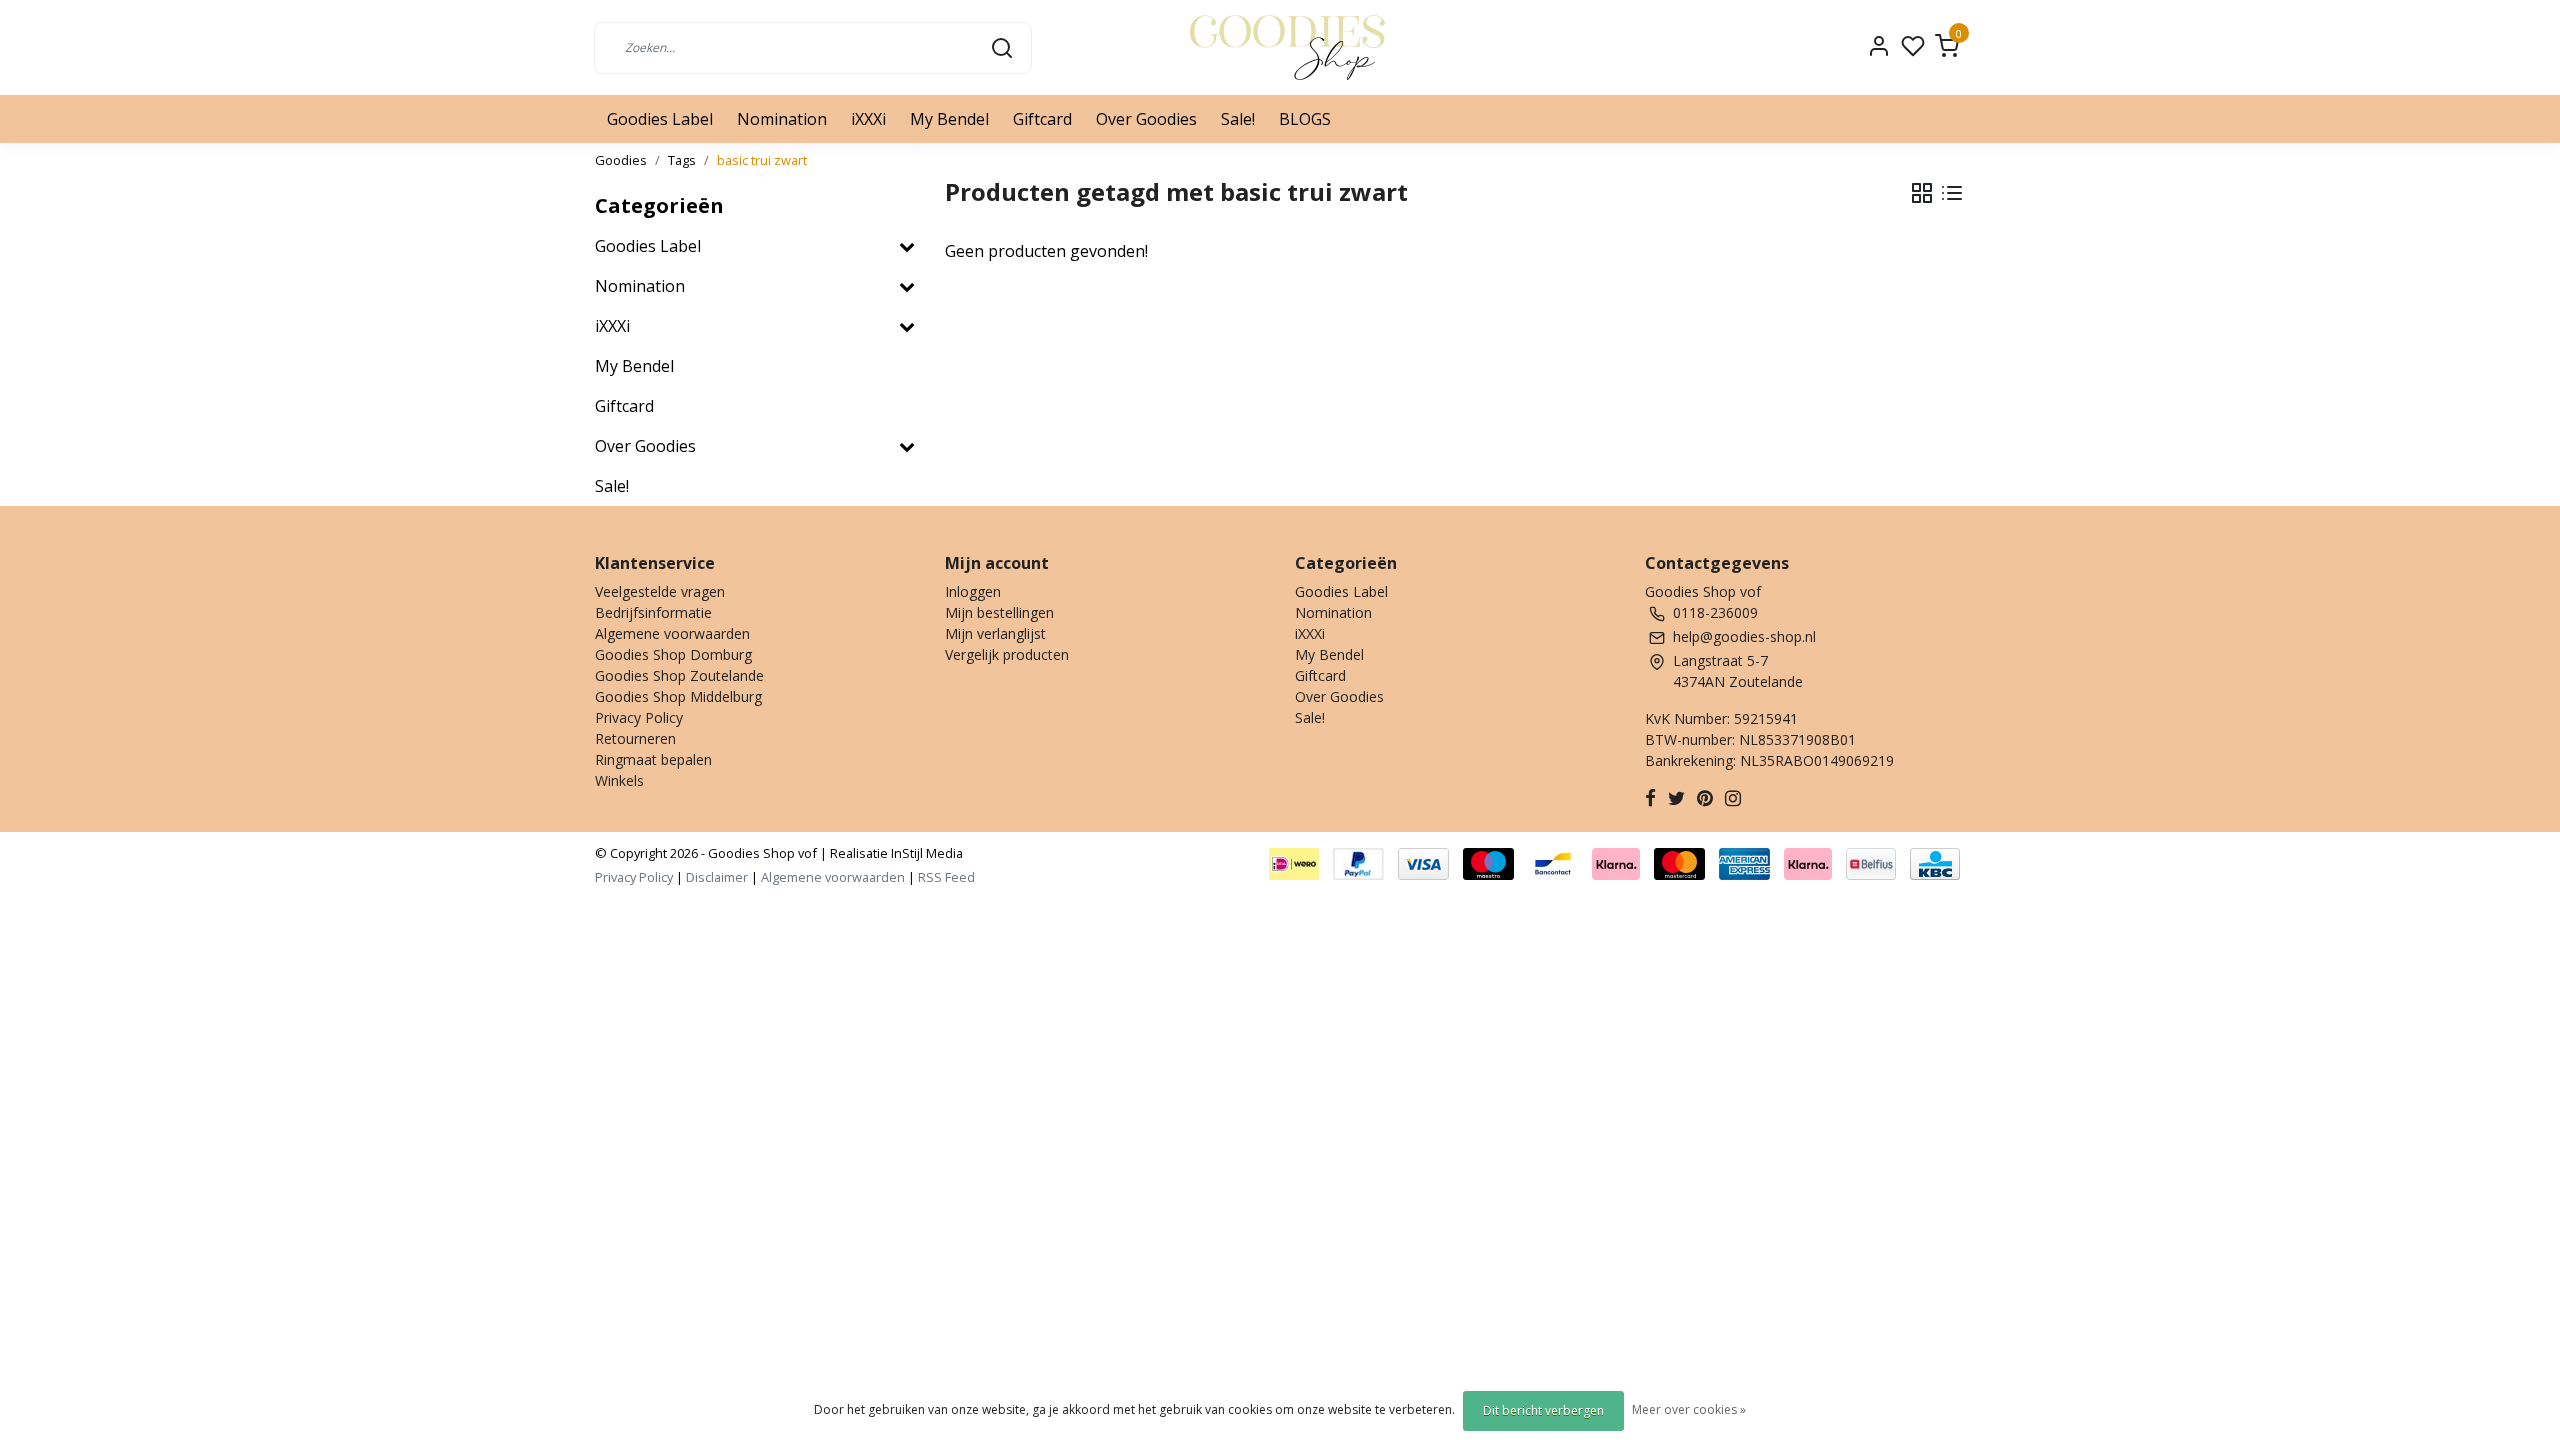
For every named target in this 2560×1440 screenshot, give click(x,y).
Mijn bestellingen (999, 612)
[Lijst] (1952, 193)
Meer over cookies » (1689, 1409)
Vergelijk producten (1007, 654)
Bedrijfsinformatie (653, 612)
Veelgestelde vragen (660, 591)
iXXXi (868, 119)
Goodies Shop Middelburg (678, 696)
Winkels (619, 780)
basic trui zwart (762, 160)
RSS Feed (946, 877)
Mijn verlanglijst (995, 633)
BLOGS (1305, 119)
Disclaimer (717, 877)
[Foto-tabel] (1922, 193)
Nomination (782, 119)
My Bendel (949, 119)
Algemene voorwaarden (672, 633)
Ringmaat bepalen (653, 759)
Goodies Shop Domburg (673, 654)
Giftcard (1042, 119)
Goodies (621, 160)
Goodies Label (660, 119)
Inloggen (973, 591)
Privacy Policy (639, 717)
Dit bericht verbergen (1543, 1410)
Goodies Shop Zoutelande (679, 675)
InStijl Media (925, 853)
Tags (682, 160)
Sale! (1238, 119)
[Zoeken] (1002, 47)
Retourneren (635, 738)
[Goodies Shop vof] (1287, 47)
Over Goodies (1146, 119)
